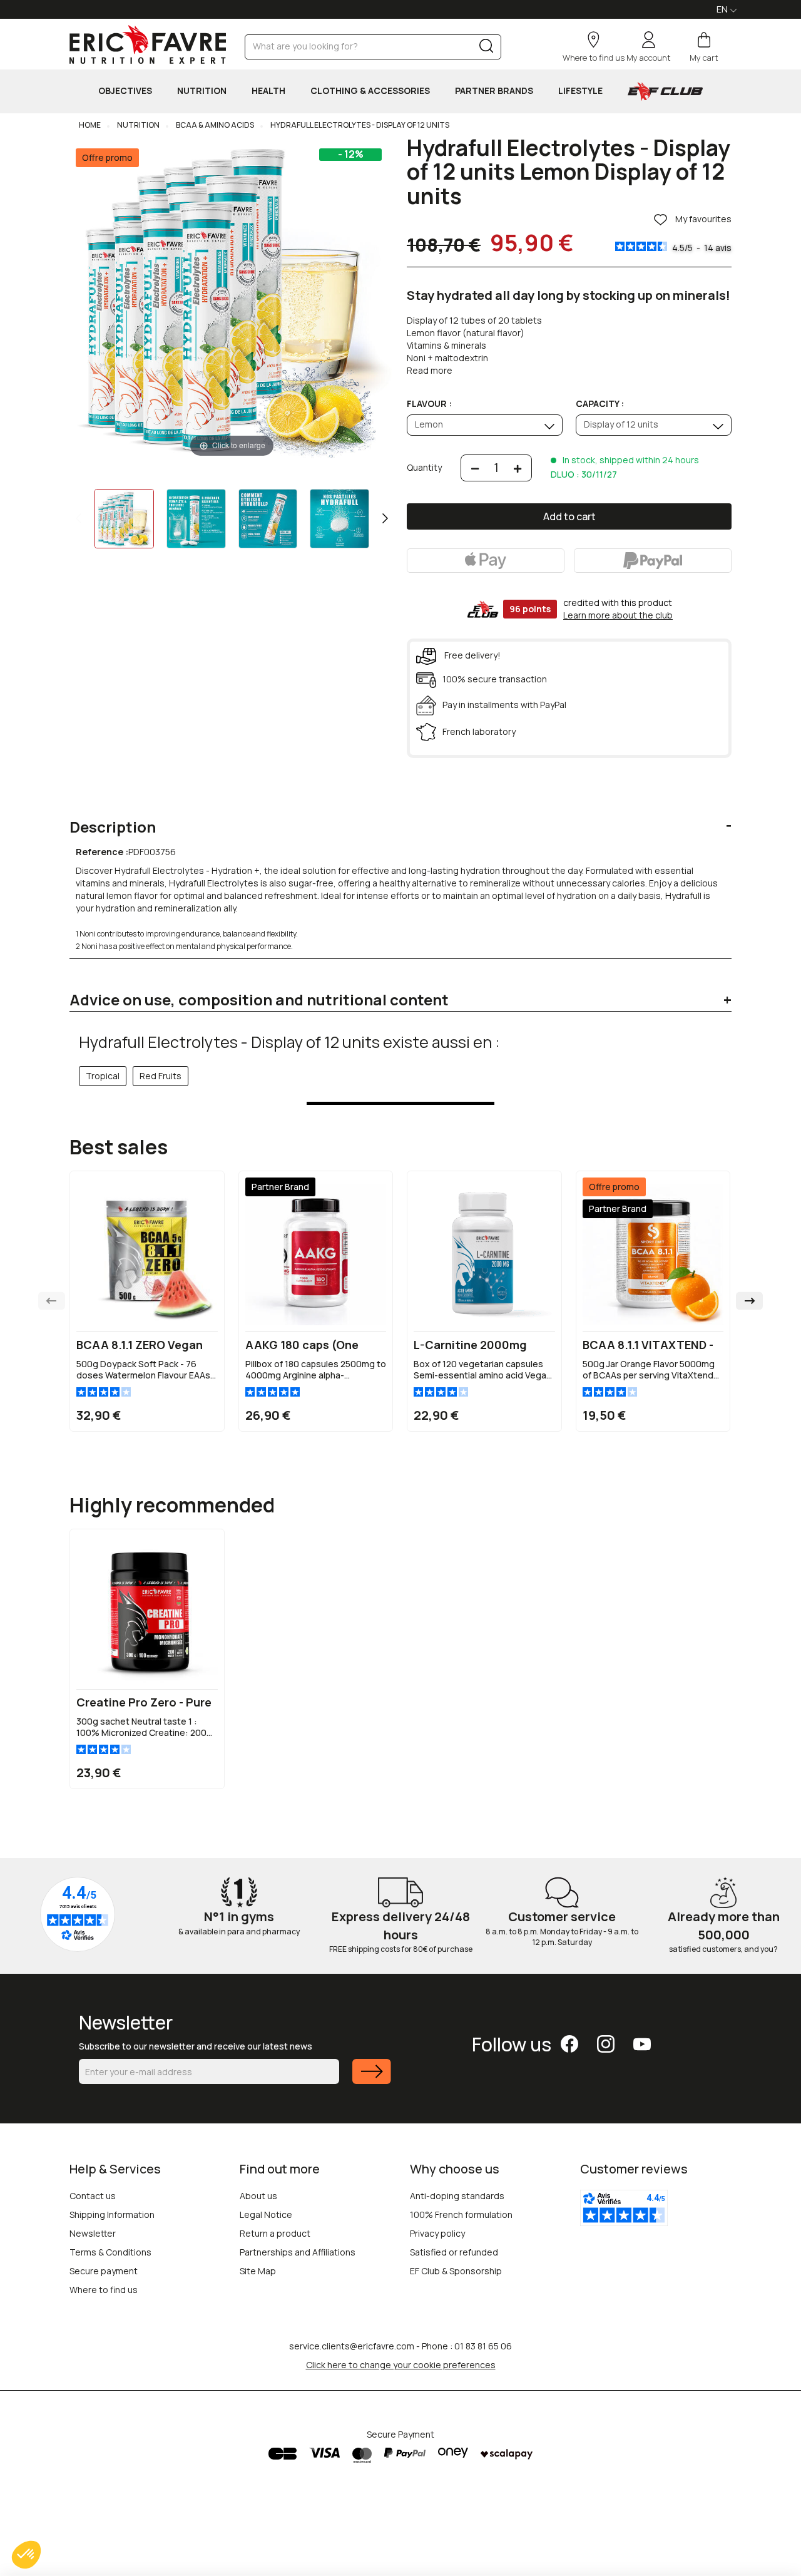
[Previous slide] (52, 1301)
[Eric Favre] (148, 44)
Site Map (258, 2271)
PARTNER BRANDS (494, 90)
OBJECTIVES (125, 90)
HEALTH (268, 90)
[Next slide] (749, 1301)
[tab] (400, 818)
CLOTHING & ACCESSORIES (370, 90)
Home (90, 125)
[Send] (372, 2079)
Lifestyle (580, 90)
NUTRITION (202, 90)
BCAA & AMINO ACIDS (214, 125)
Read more (430, 370)
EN (723, 9)
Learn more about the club (618, 615)
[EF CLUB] (665, 91)
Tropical (103, 1076)
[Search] (487, 49)
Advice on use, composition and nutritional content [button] (259, 1000)
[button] (26, 2555)
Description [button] (113, 827)
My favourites (702, 219)
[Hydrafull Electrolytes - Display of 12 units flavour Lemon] (124, 519)
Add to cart (569, 516)
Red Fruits (161, 1076)
